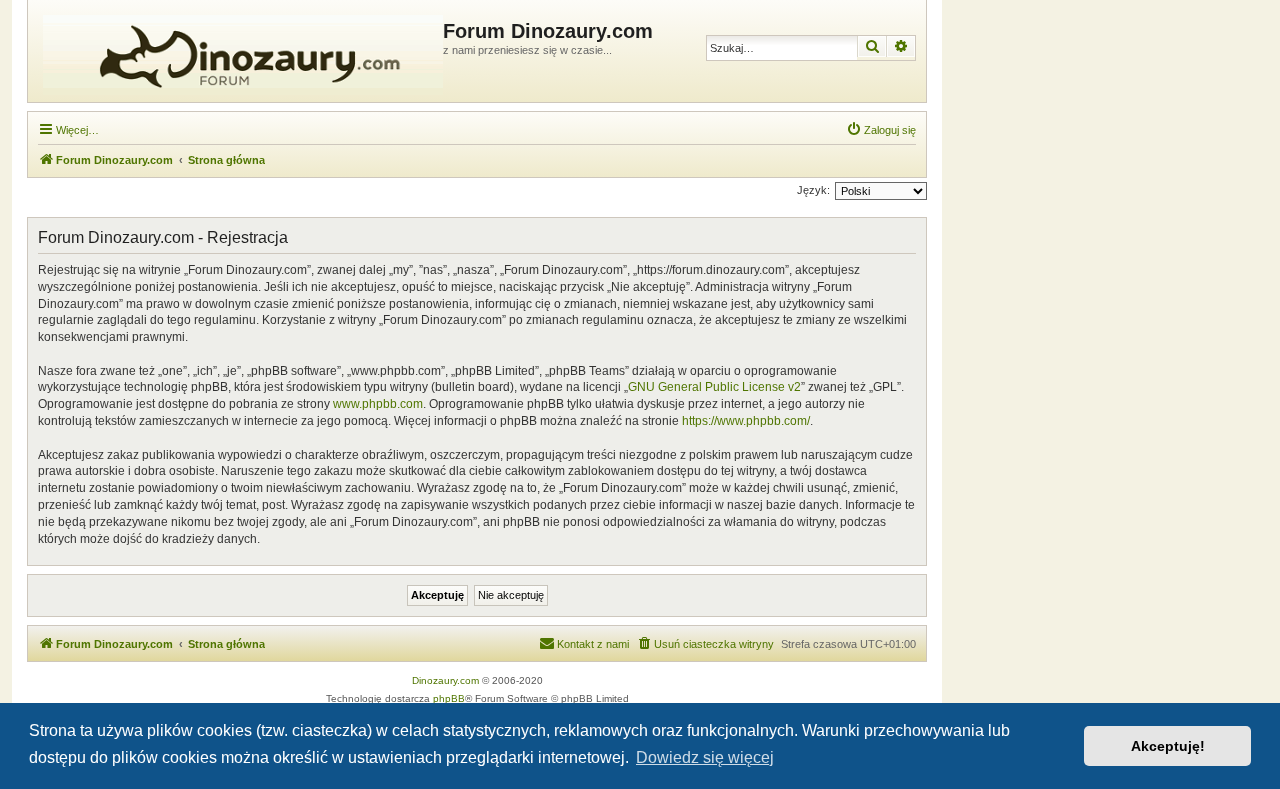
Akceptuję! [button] (1168, 746)
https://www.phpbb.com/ (746, 421)
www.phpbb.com (378, 404)
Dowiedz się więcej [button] (705, 757)
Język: (813, 190)
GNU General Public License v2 (714, 387)
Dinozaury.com (445, 680)
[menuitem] (881, 130)
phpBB (449, 698)
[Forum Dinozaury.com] (238, 51)
